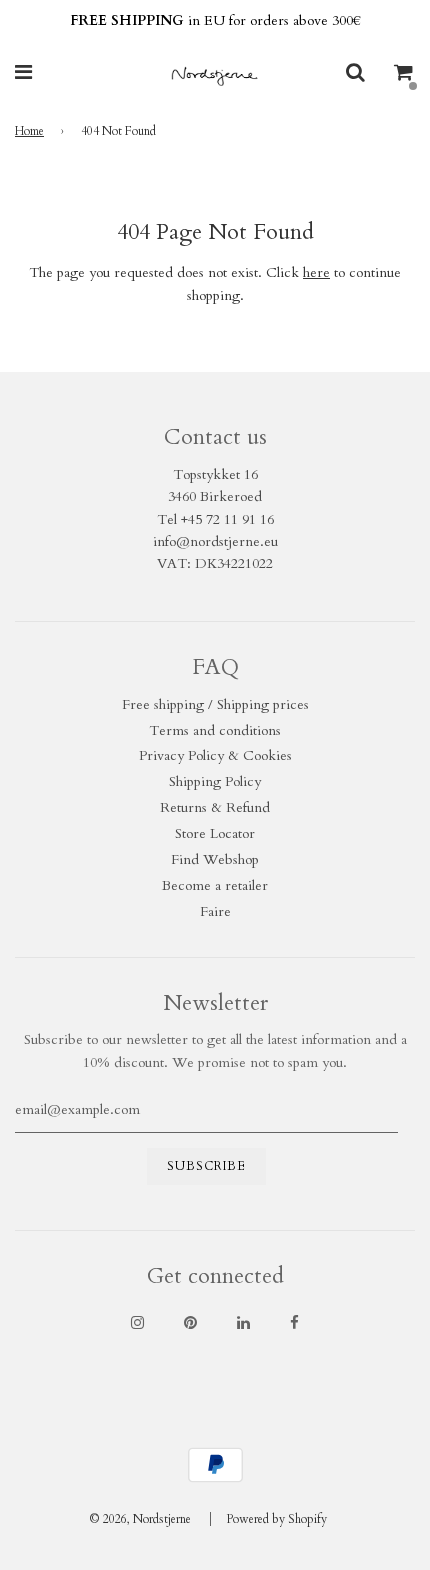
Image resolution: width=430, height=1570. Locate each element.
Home (29, 131)
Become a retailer (215, 885)
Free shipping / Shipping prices (215, 704)
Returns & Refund (215, 807)
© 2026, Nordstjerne (140, 1519)
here (316, 272)
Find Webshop (215, 859)
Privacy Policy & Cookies (215, 755)
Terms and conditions (215, 730)
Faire (215, 911)
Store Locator (215, 833)
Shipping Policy (215, 781)
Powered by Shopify (276, 1519)
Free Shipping (215, 20)
